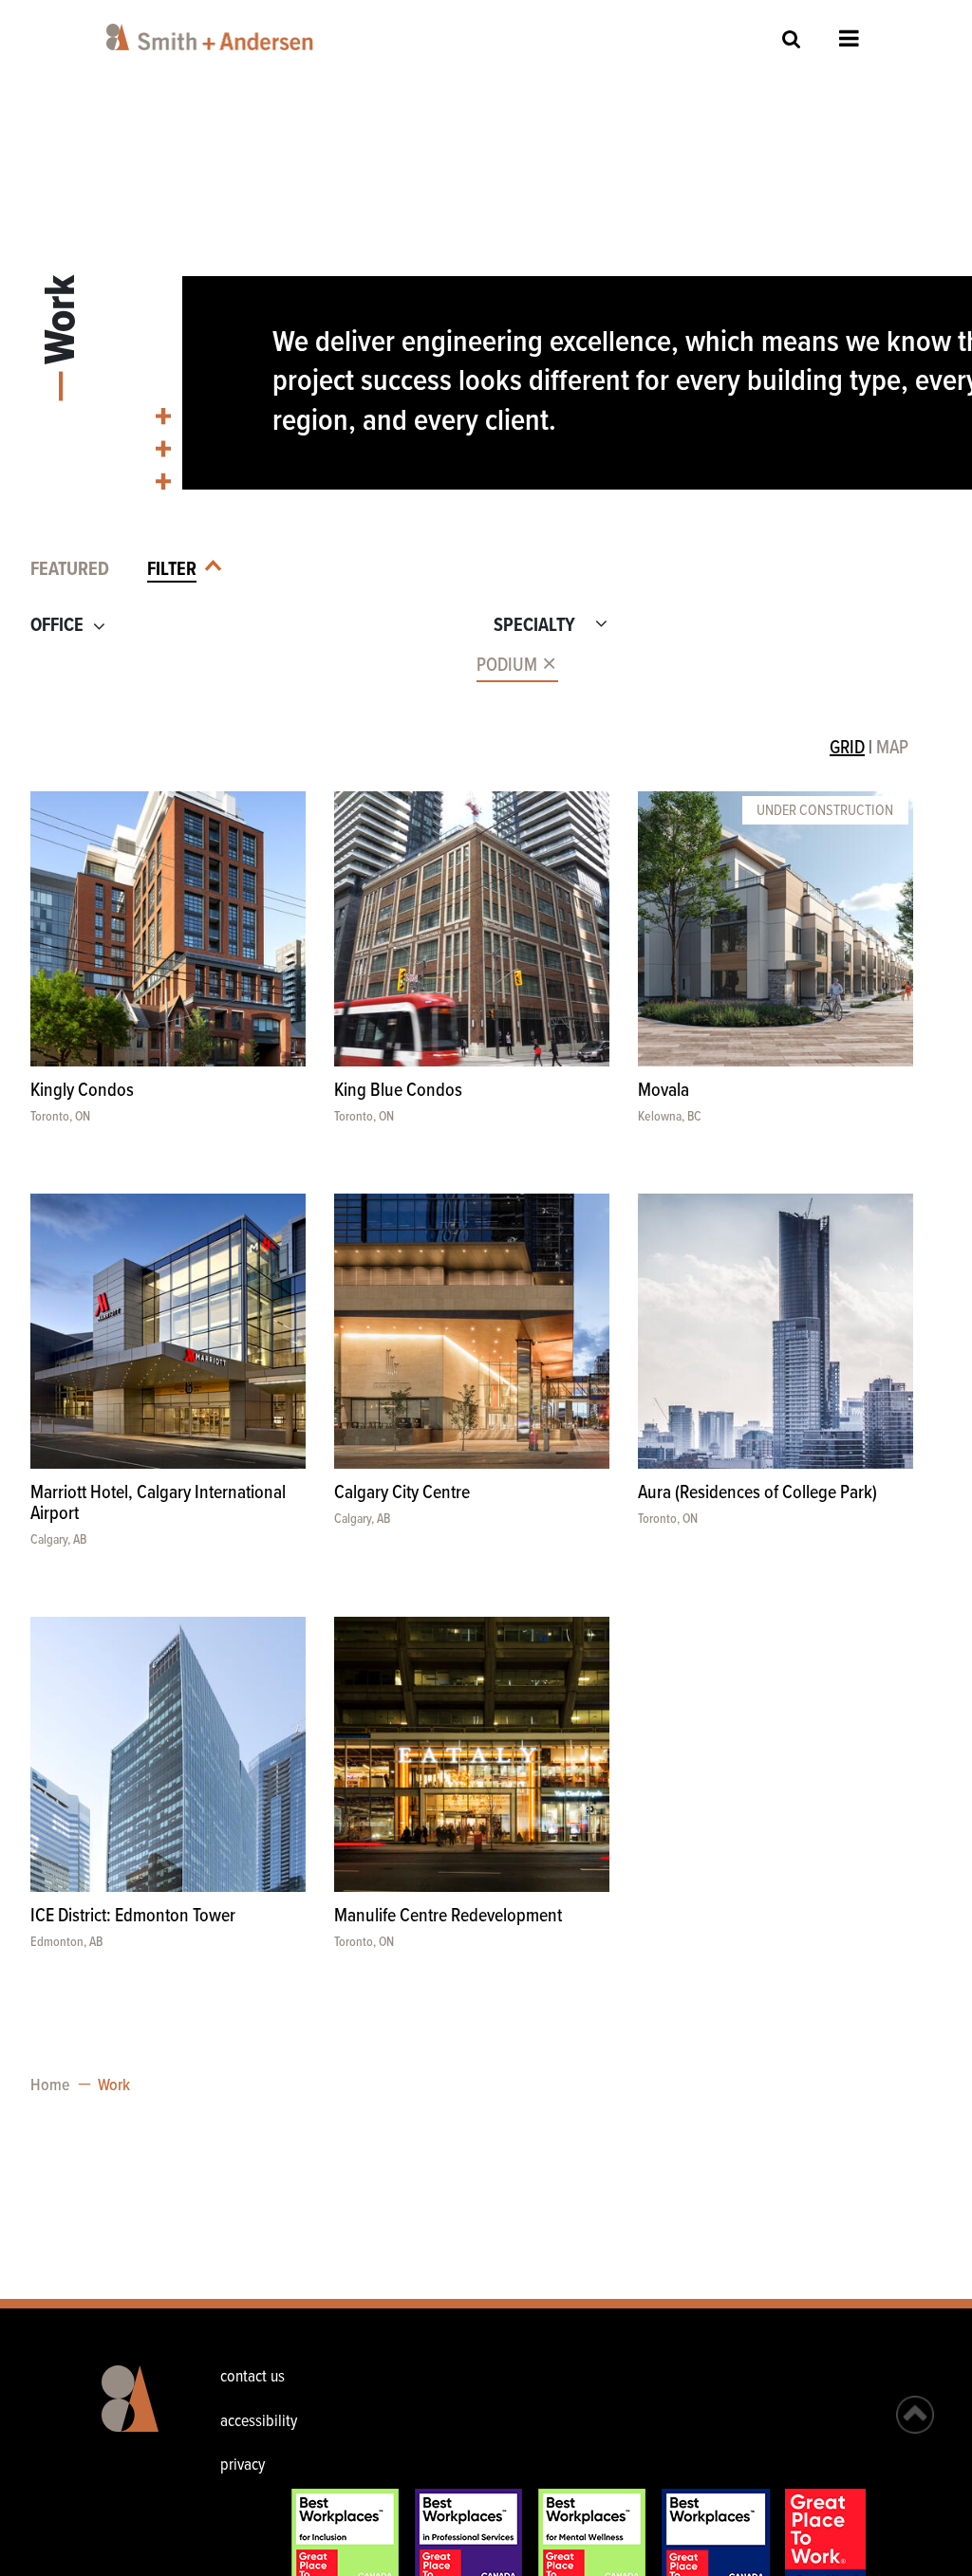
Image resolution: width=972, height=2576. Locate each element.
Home (50, 2086)
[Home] (213, 37)
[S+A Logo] (133, 2413)
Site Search (792, 38)
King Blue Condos (398, 1091)
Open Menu (849, 38)
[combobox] (244, 666)
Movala (664, 1091)
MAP (892, 749)
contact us (252, 2377)
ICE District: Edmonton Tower (133, 1917)
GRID (847, 749)
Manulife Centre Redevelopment (448, 1917)
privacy (243, 2465)
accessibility (259, 2422)
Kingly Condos (82, 1091)
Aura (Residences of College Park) (757, 1493)
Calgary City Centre (402, 1493)
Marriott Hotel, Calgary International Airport (158, 1504)
